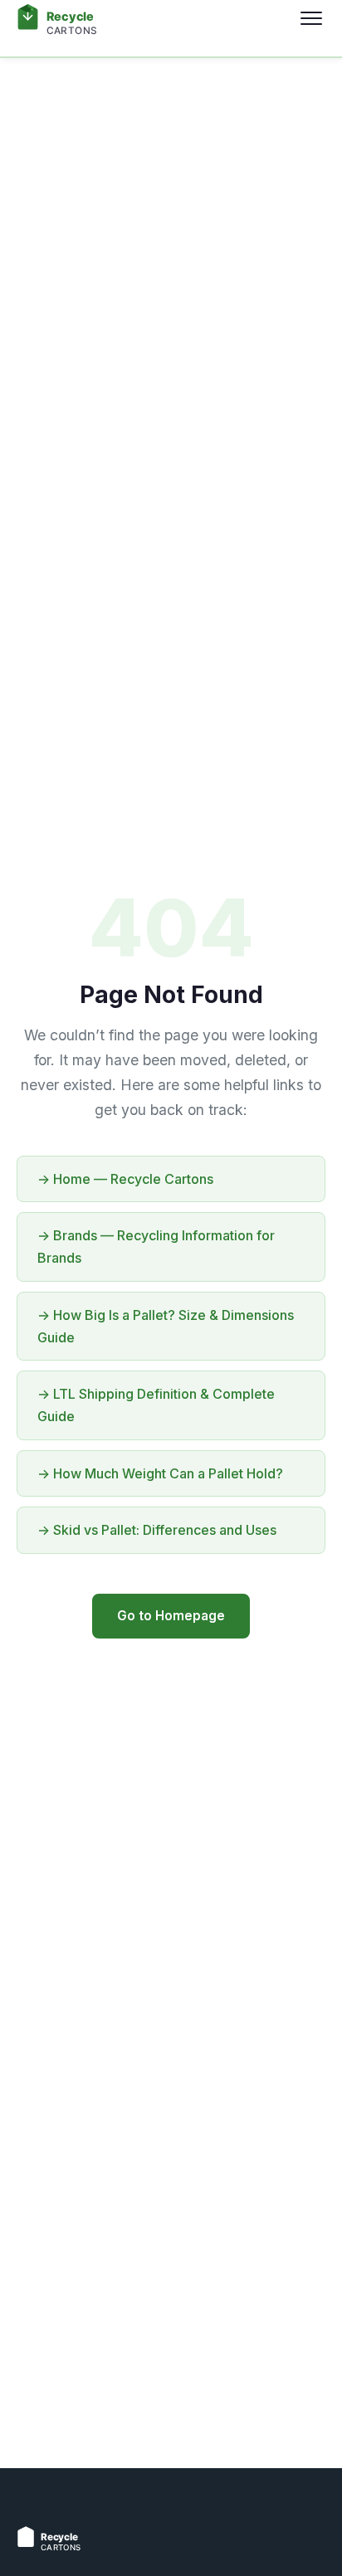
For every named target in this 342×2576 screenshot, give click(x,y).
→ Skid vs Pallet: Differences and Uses (157, 1530)
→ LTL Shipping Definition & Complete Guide (156, 1405)
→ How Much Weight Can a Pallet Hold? (160, 1473)
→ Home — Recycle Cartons (125, 1179)
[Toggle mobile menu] (311, 18)
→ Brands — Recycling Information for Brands (156, 1247)
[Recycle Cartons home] (91, 2549)
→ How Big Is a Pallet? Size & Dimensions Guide (166, 1326)
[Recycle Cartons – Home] (108, 18)
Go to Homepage (171, 1616)
